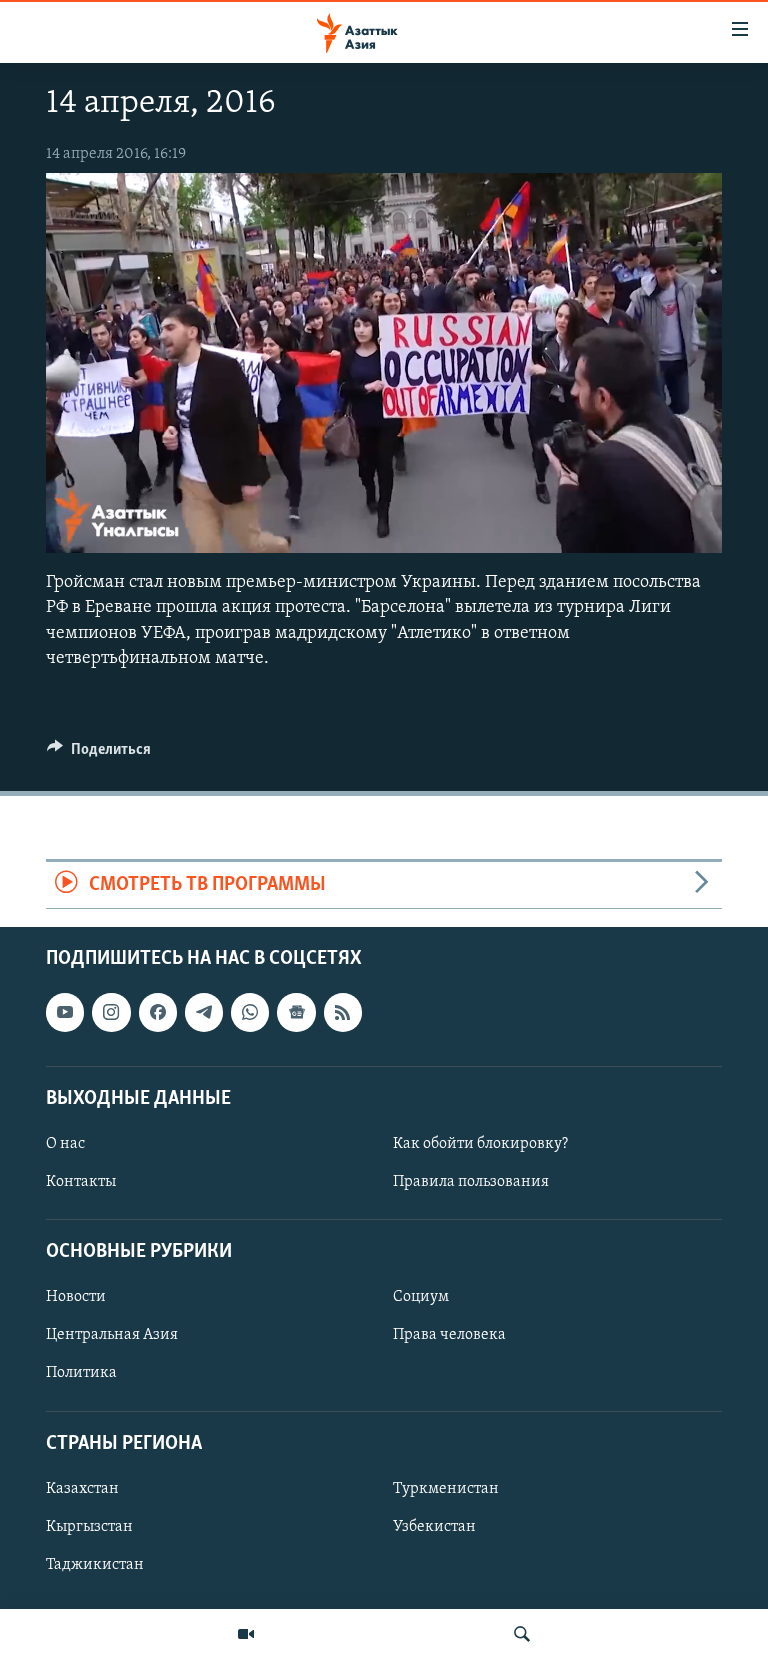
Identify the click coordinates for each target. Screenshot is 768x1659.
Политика (81, 1374)
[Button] (99, 754)
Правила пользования (471, 1182)
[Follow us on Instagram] (111, 1013)
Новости (76, 1298)
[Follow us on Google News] (296, 1013)
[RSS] (343, 1013)
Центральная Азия (112, 1336)
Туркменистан (446, 1489)
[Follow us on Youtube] (65, 1013)
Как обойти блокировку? (480, 1144)
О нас (65, 1144)
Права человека (449, 1336)
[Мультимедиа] (246, 1634)
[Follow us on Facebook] (158, 1013)
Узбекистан (434, 1527)
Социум (421, 1298)
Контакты (81, 1182)
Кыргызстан (89, 1527)
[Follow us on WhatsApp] (250, 1013)
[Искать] (522, 1634)
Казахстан (82, 1489)
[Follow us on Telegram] (204, 1013)
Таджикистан (95, 1565)
